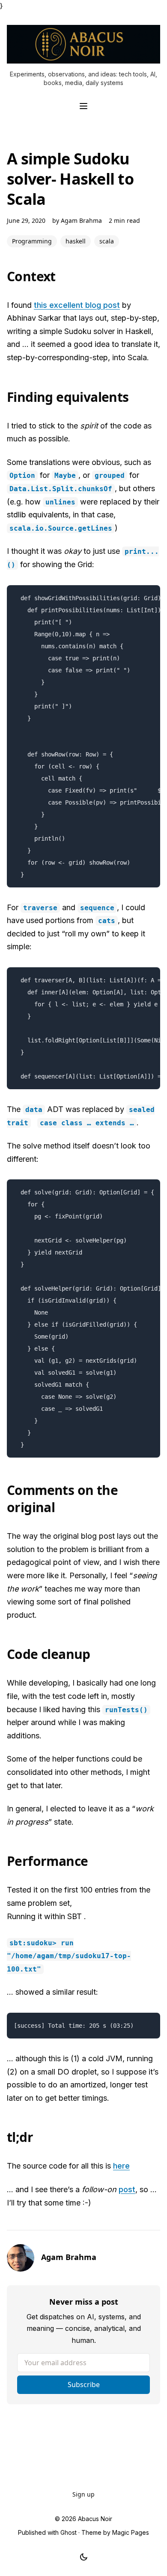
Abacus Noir (95, 2519)
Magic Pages (131, 2532)
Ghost (69, 2532)
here (121, 2166)
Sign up (83, 2494)
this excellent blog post (77, 305)
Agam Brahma (81, 220)
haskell (76, 241)
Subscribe (84, 2385)
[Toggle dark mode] (84, 2557)
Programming (32, 241)
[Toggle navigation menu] (83, 106)
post (127, 2189)
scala (107, 241)
